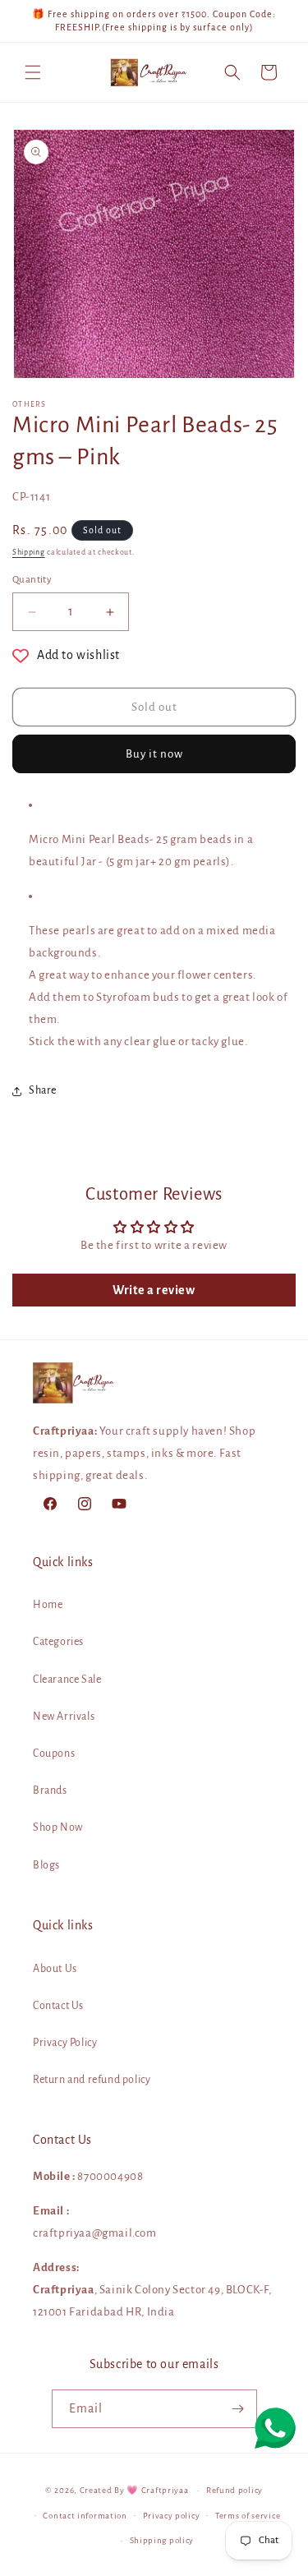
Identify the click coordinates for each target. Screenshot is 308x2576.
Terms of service (248, 2516)
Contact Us (58, 2006)
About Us (55, 1969)
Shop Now (58, 1827)
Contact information (85, 2516)
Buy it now (154, 754)
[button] (33, 72)
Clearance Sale (67, 1680)
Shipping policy (162, 2540)
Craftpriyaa (165, 2490)
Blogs (46, 1865)
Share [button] (43, 1090)
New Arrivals (64, 1717)
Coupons (54, 1753)
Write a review (154, 1290)
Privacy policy (172, 2516)
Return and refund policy (92, 2080)
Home (48, 1605)
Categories (58, 1642)
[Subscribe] (238, 2409)
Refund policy (234, 2490)
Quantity (32, 580)
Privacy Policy (65, 2043)
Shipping (29, 552)
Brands (50, 1790)
